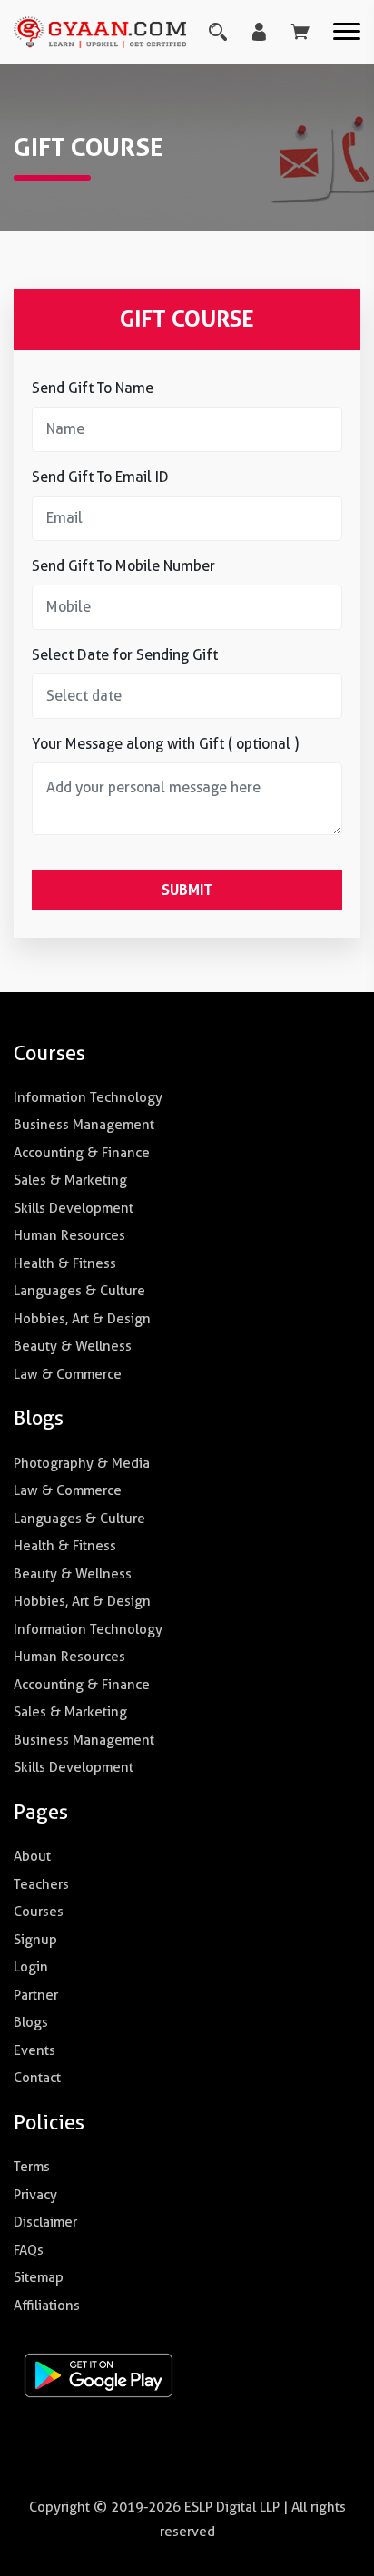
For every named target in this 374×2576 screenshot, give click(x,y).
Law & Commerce (68, 1374)
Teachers (41, 1884)
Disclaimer (45, 2222)
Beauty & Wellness (73, 1346)
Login (31, 1967)
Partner (36, 1995)
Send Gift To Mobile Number (123, 566)
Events (34, 2050)
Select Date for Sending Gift (125, 655)
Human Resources (69, 1235)
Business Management (84, 1125)
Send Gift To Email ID (100, 477)
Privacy (35, 2195)
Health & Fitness (65, 1263)
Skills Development (74, 1208)
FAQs (29, 2250)
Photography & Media (82, 1463)
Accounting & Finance (82, 1153)
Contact (37, 2078)
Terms (32, 2167)
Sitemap (39, 2277)
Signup (35, 1940)
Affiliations (47, 2306)
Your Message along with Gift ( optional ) (165, 744)
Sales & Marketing (70, 1180)
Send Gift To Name (93, 388)
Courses (39, 1912)
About (32, 1856)
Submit (187, 890)
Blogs (31, 2022)
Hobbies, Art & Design (82, 1319)
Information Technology (88, 1097)
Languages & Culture (79, 1291)
